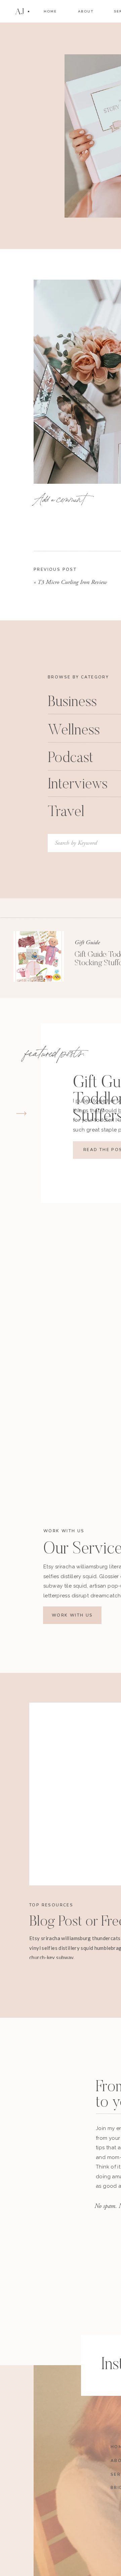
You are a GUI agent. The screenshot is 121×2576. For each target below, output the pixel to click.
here (77, 1887)
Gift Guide (87, 942)
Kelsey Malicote (82, 590)
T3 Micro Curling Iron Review (72, 582)
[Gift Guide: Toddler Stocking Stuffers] (39, 956)
